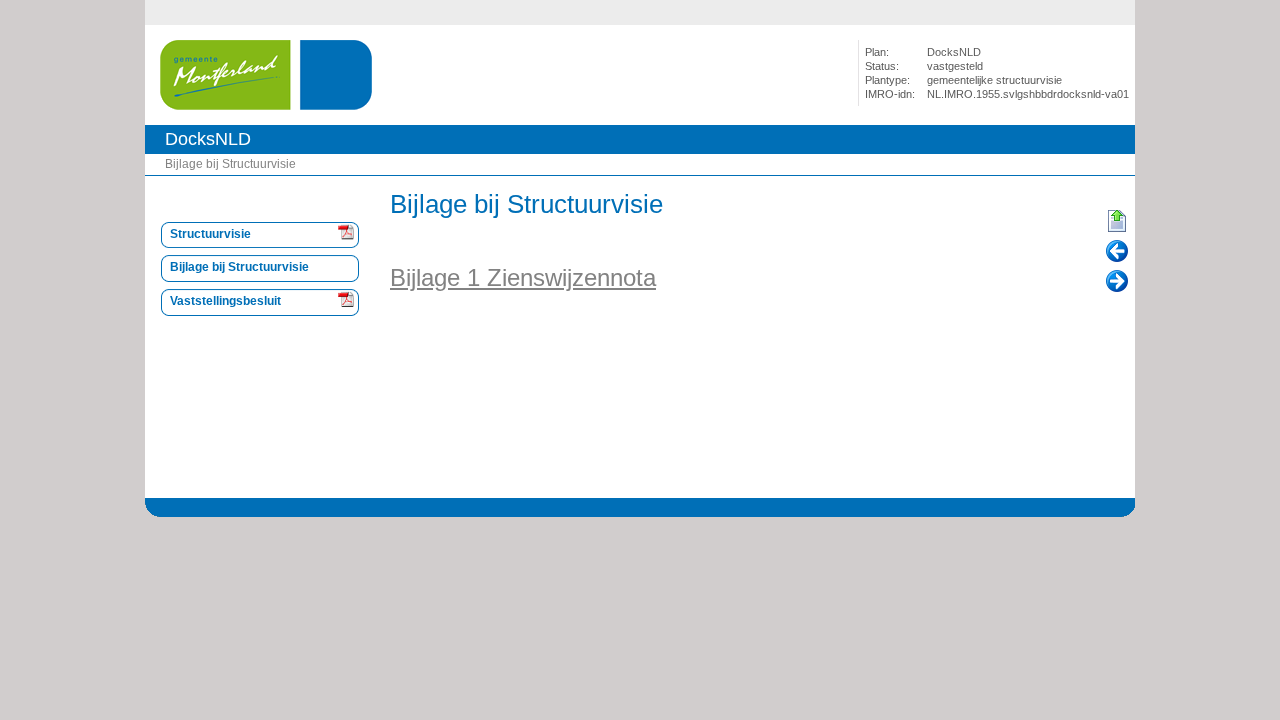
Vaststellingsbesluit (225, 301)
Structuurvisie (210, 234)
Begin (1117, 222)
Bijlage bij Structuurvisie (230, 164)
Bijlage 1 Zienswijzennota (523, 277)
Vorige (1117, 252)
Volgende (1117, 282)
